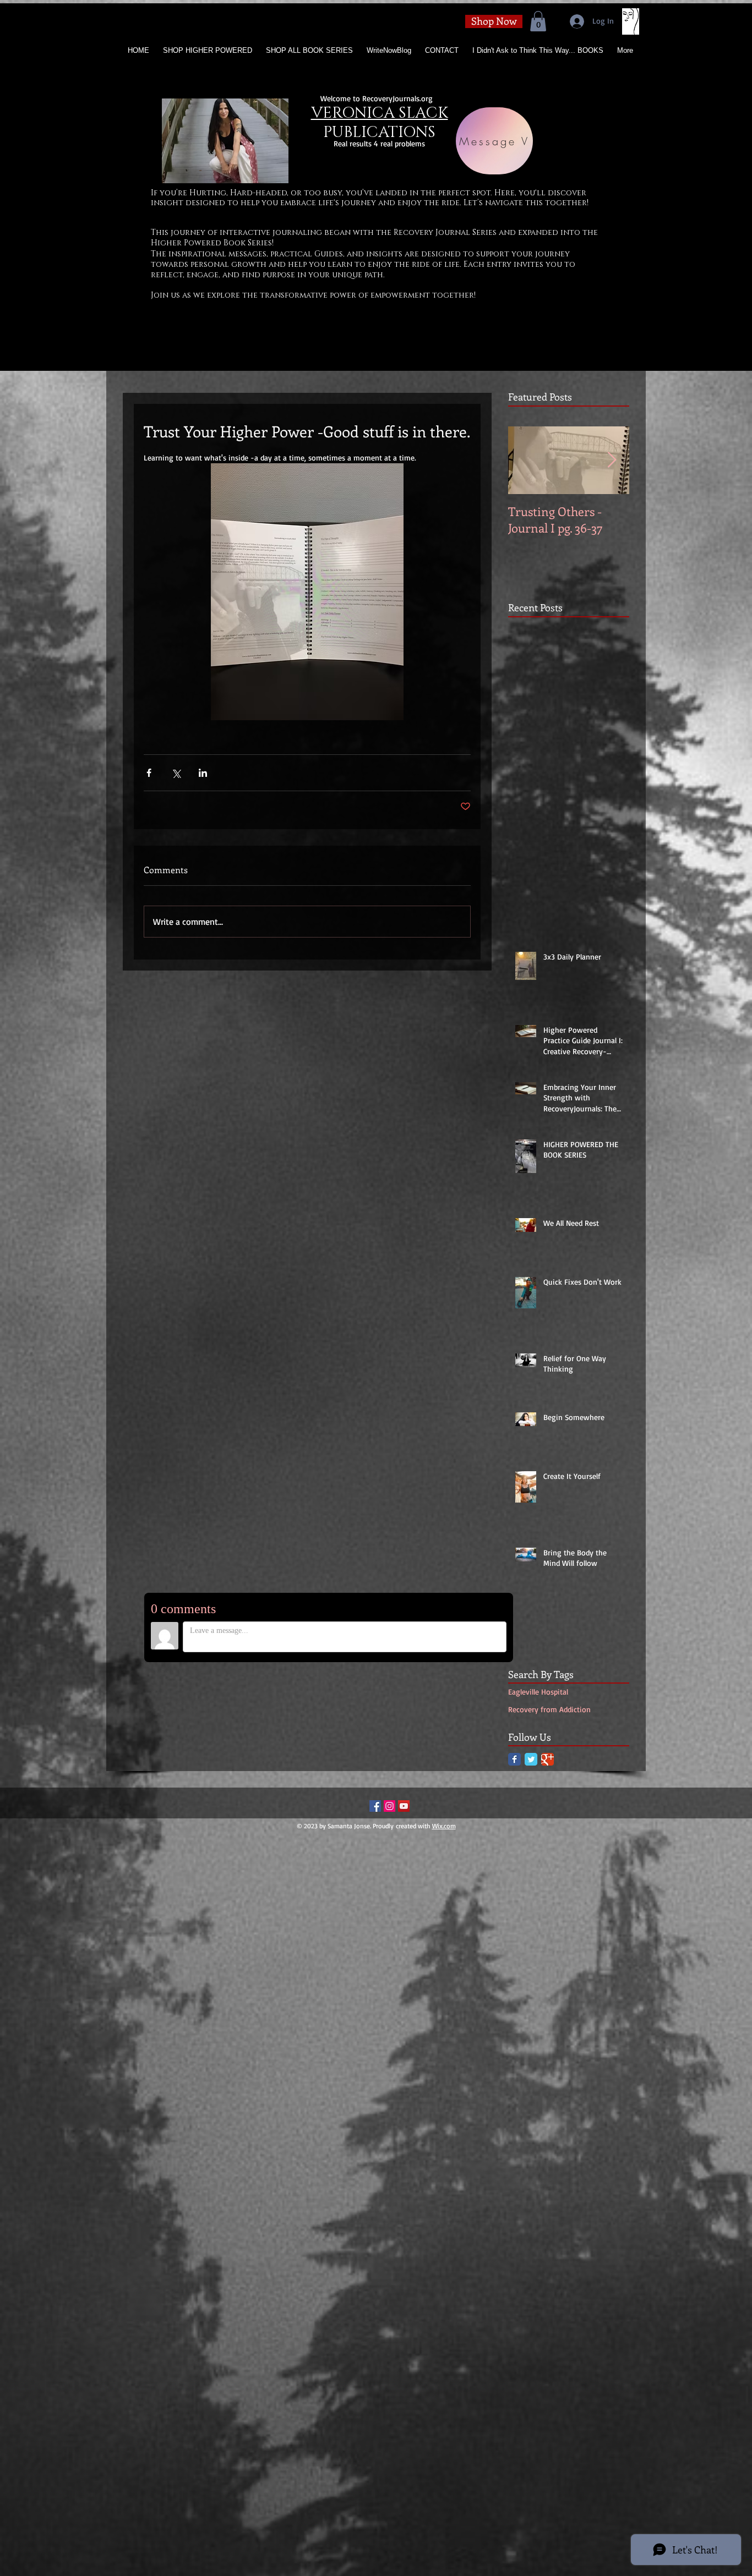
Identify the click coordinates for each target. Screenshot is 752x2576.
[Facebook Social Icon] (375, 1806)
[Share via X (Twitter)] (176, 773)
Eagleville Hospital (538, 1692)
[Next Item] (612, 461)
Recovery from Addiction (549, 1709)
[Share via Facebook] (149, 773)
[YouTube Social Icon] (404, 1806)
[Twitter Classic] (531, 1759)
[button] (538, 21)
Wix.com (444, 1826)
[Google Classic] (547, 1759)
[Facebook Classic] (514, 1759)
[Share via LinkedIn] (203, 773)
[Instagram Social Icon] (389, 1806)
